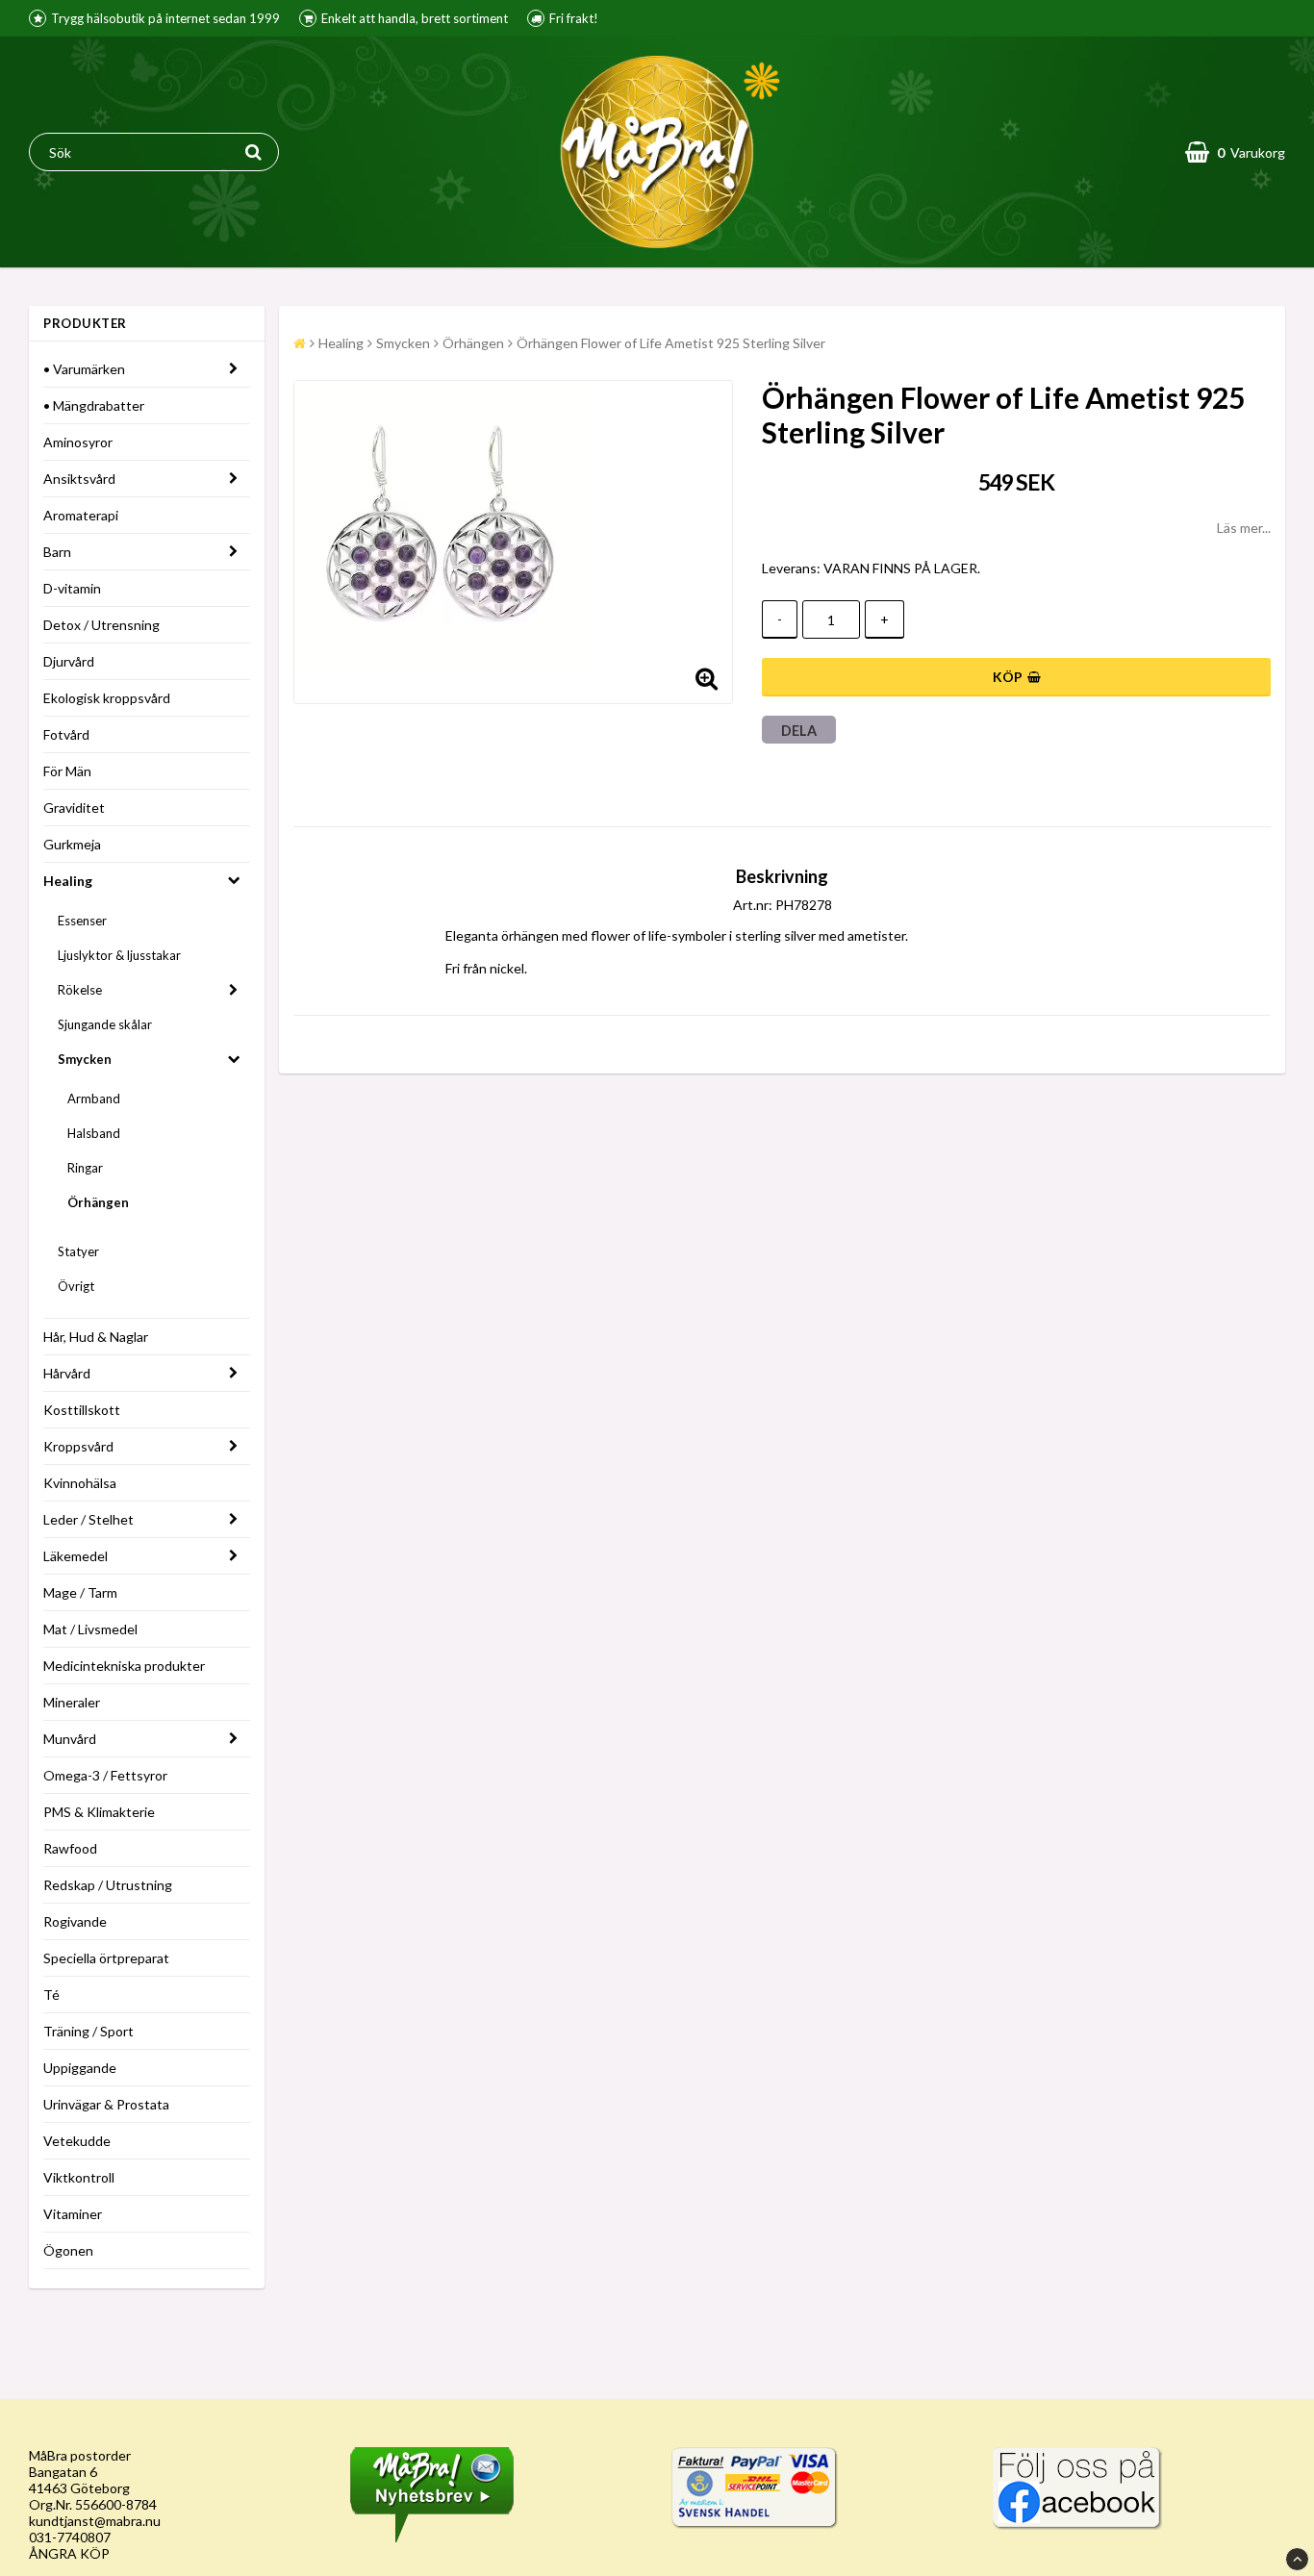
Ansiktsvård (79, 479)
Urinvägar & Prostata (106, 2104)
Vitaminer (73, 2214)
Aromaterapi (81, 515)
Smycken (85, 1059)
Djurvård (69, 661)
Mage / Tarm (80, 1592)
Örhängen (98, 1202)
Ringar (85, 1168)
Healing (68, 881)
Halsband (94, 1133)
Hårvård (67, 1373)
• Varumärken (84, 369)
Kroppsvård (78, 1446)
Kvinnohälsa (80, 1483)
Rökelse (80, 990)
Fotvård (66, 734)
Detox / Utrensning (101, 625)
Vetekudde (77, 2141)
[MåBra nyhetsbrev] (432, 2537)
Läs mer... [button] (1244, 528)
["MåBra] (1077, 2525)
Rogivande (75, 1921)
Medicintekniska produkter (124, 1666)
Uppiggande (80, 2068)
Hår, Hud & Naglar (96, 1337)
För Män (67, 771)
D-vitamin (72, 588)
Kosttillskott (82, 1410)
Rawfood (70, 1848)
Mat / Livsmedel (90, 1629)
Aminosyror (78, 442)
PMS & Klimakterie (99, 1812)
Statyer (78, 1251)
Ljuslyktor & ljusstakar (119, 955)
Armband (94, 1099)
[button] (1235, 152)
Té (51, 1995)
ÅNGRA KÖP (69, 2553)
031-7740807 (70, 2537)
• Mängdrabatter (94, 405)
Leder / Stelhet (88, 1519)
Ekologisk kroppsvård (107, 698)
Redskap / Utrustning (108, 1885)
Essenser (82, 921)
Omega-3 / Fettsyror (105, 1775)
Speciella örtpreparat (106, 1958)
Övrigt (76, 1286)
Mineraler (72, 1702)
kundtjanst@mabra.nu (95, 2521)
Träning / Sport (88, 2031)
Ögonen (68, 2250)
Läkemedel (76, 1556)
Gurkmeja (72, 844)
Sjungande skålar (105, 1024)
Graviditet (74, 808)
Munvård (70, 1739)
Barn (57, 552)
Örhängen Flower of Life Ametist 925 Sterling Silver (671, 343)
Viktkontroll (79, 2177)
